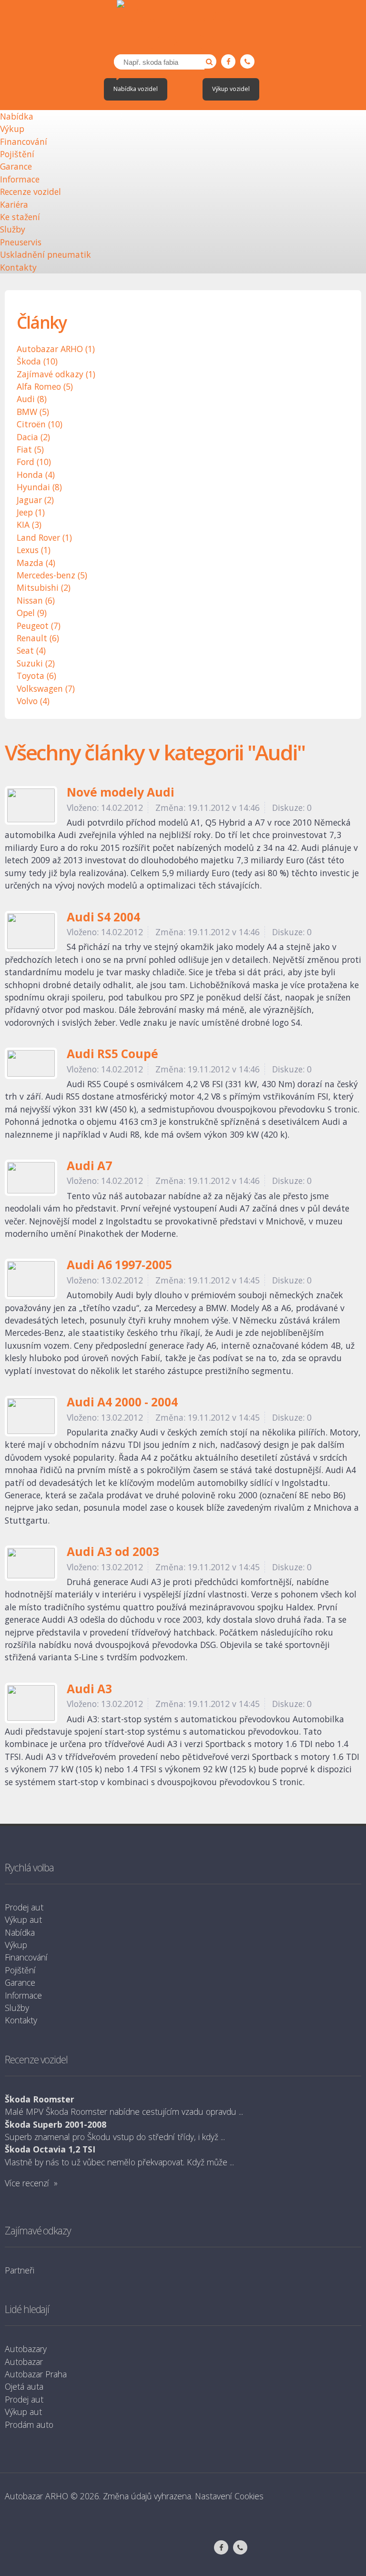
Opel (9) (32, 613)
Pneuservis (21, 242)
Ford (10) (34, 462)
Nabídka (17, 116)
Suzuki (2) (36, 663)
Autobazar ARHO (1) (56, 349)
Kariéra (14, 204)
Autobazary (26, 2349)
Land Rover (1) (44, 537)
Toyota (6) (36, 676)
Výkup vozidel (231, 89)
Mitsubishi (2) (44, 587)
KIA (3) (29, 525)
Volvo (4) (33, 701)
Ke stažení (20, 217)
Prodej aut (24, 1907)
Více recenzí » (31, 2183)
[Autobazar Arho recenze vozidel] (183, 27)
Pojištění (17, 154)
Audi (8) (32, 399)
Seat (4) (31, 650)
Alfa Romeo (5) (45, 386)
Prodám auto (29, 2424)
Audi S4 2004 (103, 918)
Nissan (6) (36, 600)
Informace (20, 179)
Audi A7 (89, 1167)
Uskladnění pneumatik (46, 254)
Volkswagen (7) (46, 688)
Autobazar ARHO (36, 2496)
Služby (13, 229)
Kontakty (18, 267)
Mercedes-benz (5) (52, 575)
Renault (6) (38, 638)
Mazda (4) (36, 563)
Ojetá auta (24, 2386)
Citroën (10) (40, 424)
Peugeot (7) (39, 626)
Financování (24, 141)
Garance (16, 166)
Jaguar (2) (35, 500)
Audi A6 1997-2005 (119, 1266)
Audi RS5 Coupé (112, 1055)
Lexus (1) (34, 550)
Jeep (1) (31, 512)
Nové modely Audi (121, 793)
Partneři (20, 2270)
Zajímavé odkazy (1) (56, 374)
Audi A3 (89, 1690)
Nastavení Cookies (229, 2496)
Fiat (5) (30, 449)
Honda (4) (36, 475)
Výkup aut (23, 1919)
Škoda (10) (37, 361)
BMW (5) (33, 412)
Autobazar (24, 2362)
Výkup (12, 129)
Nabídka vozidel (136, 89)
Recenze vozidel (30, 192)
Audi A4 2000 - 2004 (122, 1403)
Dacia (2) (33, 437)
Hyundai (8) (39, 487)
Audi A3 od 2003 (113, 1552)
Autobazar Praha (36, 2374)
